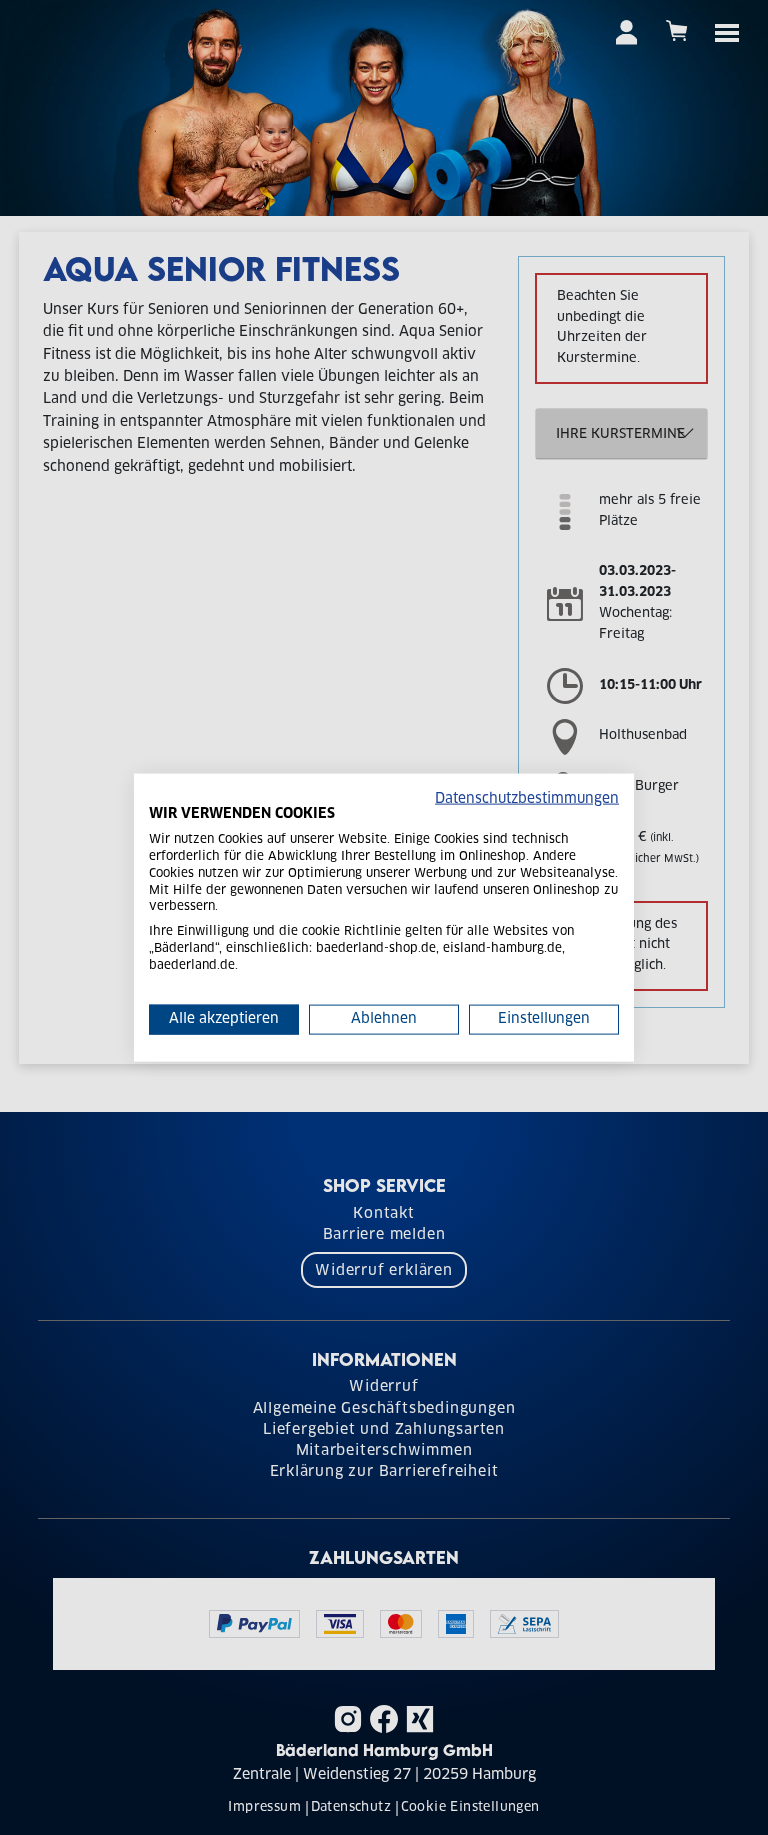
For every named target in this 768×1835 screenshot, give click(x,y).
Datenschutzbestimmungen (527, 798)
